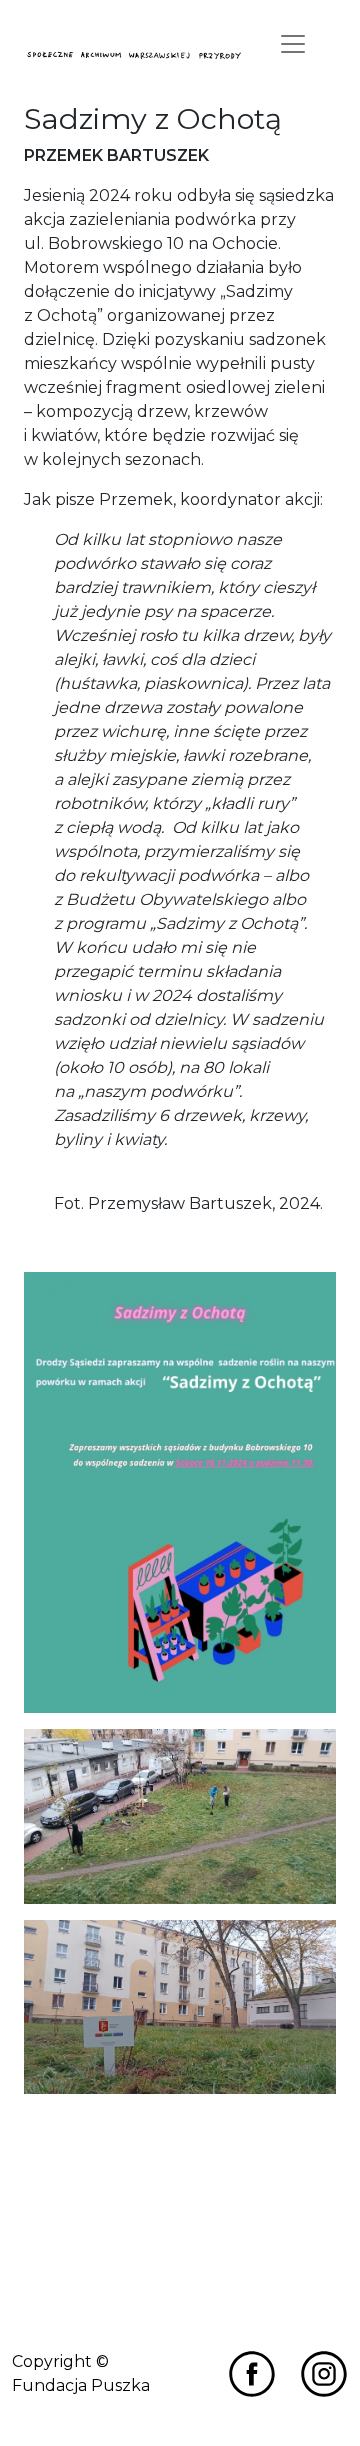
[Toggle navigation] (293, 44)
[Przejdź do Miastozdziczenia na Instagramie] (324, 2373)
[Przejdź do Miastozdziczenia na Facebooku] (252, 2373)
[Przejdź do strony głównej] (135, 55)
